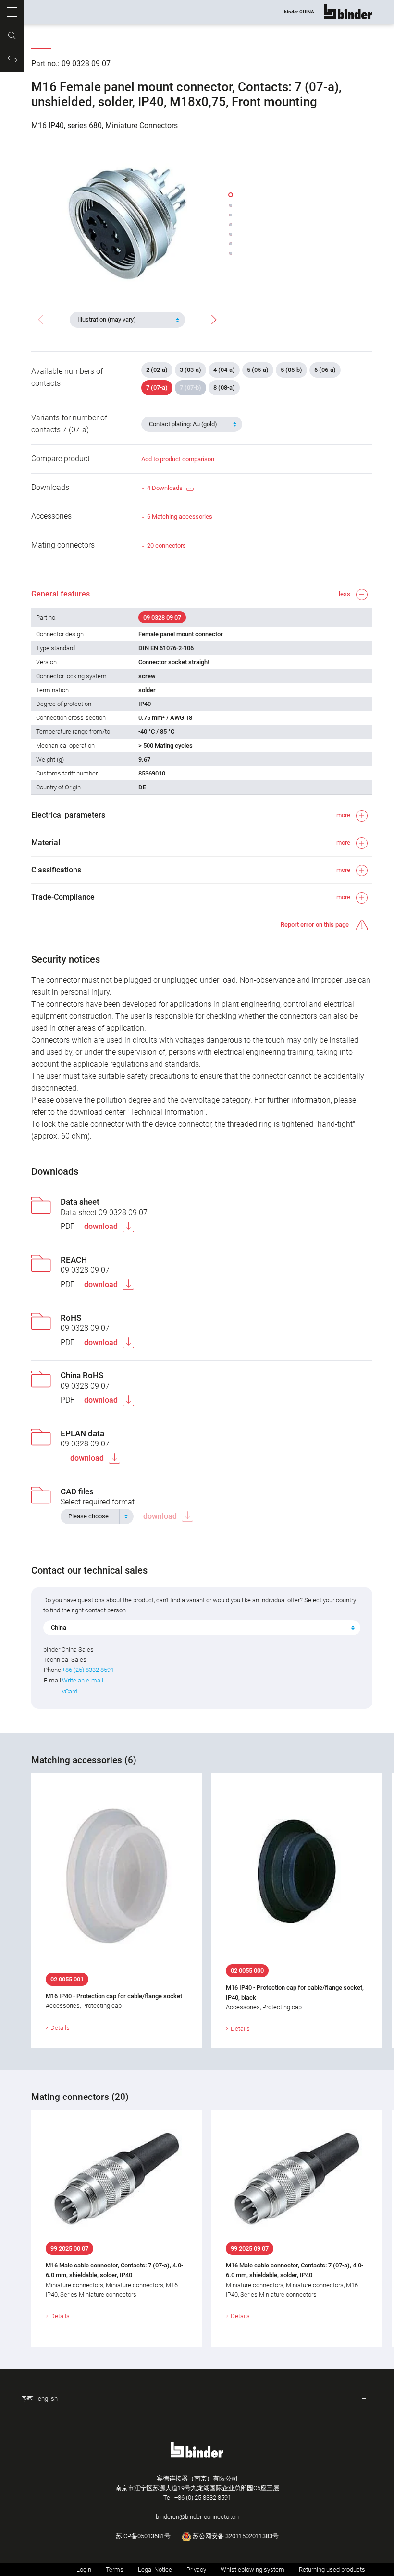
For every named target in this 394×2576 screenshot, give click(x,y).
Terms (115, 2570)
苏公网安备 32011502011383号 (235, 2536)
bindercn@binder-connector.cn (197, 2517)
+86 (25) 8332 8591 (88, 1670)
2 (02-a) (157, 370)
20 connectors (166, 545)
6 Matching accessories (180, 517)
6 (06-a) (325, 370)
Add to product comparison (178, 459)
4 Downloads (165, 488)
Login (84, 2570)
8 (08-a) (224, 388)
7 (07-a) (157, 388)
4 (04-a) (224, 370)
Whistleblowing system (252, 2570)
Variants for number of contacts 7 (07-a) (69, 424)
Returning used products (332, 2570)
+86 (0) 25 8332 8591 (203, 2498)
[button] (12, 12)
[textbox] (123, 320)
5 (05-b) (291, 370)
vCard (70, 1691)
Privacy (196, 2570)
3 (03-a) (191, 370)
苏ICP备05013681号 (143, 2536)
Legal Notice (155, 2570)
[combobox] (127, 320)
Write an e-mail (83, 1680)
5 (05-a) (258, 370)
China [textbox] (59, 1628)
